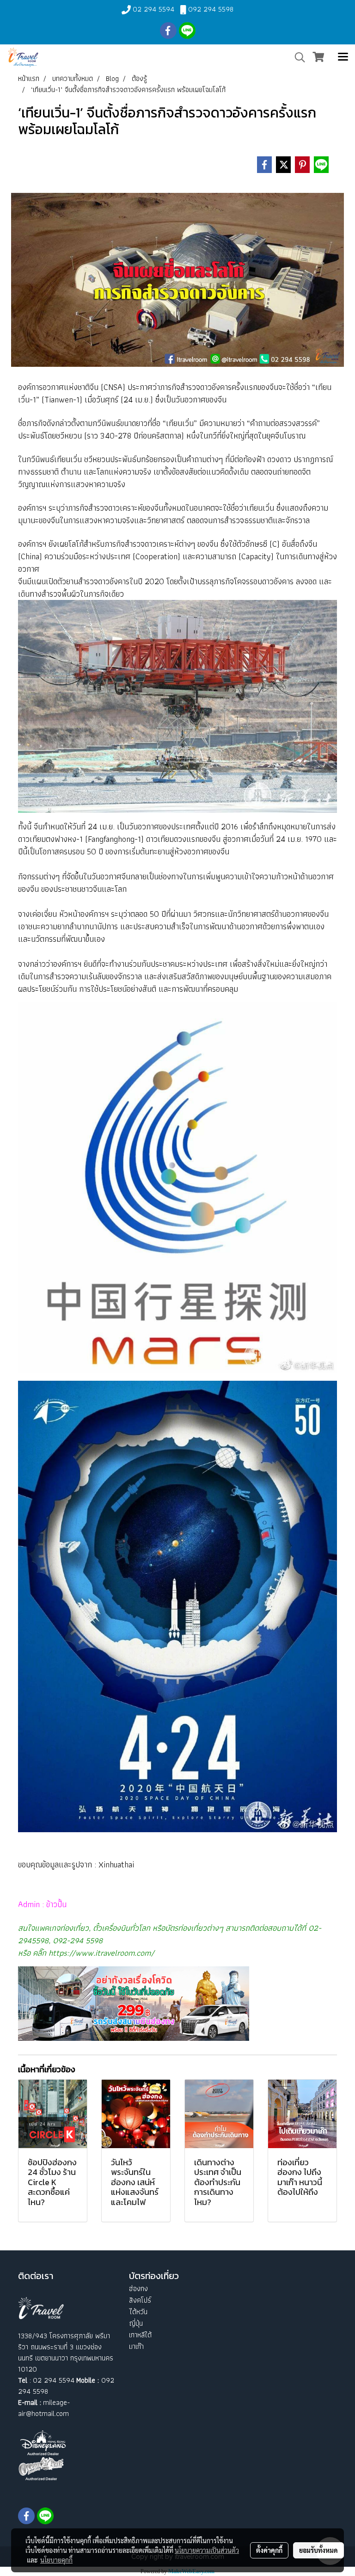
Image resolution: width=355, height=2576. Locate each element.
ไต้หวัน (138, 2312)
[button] (297, 57)
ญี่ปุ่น (136, 2323)
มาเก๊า (136, 2346)
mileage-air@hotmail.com (44, 2408)
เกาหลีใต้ (140, 2335)
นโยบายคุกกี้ (56, 2560)
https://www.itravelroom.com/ (101, 1953)
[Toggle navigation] (343, 57)
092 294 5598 (211, 9)
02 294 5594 (153, 9)
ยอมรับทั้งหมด (318, 2550)
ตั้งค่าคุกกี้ (269, 2550)
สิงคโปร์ (140, 2300)
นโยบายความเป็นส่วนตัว (207, 2550)
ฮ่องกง (138, 2289)
